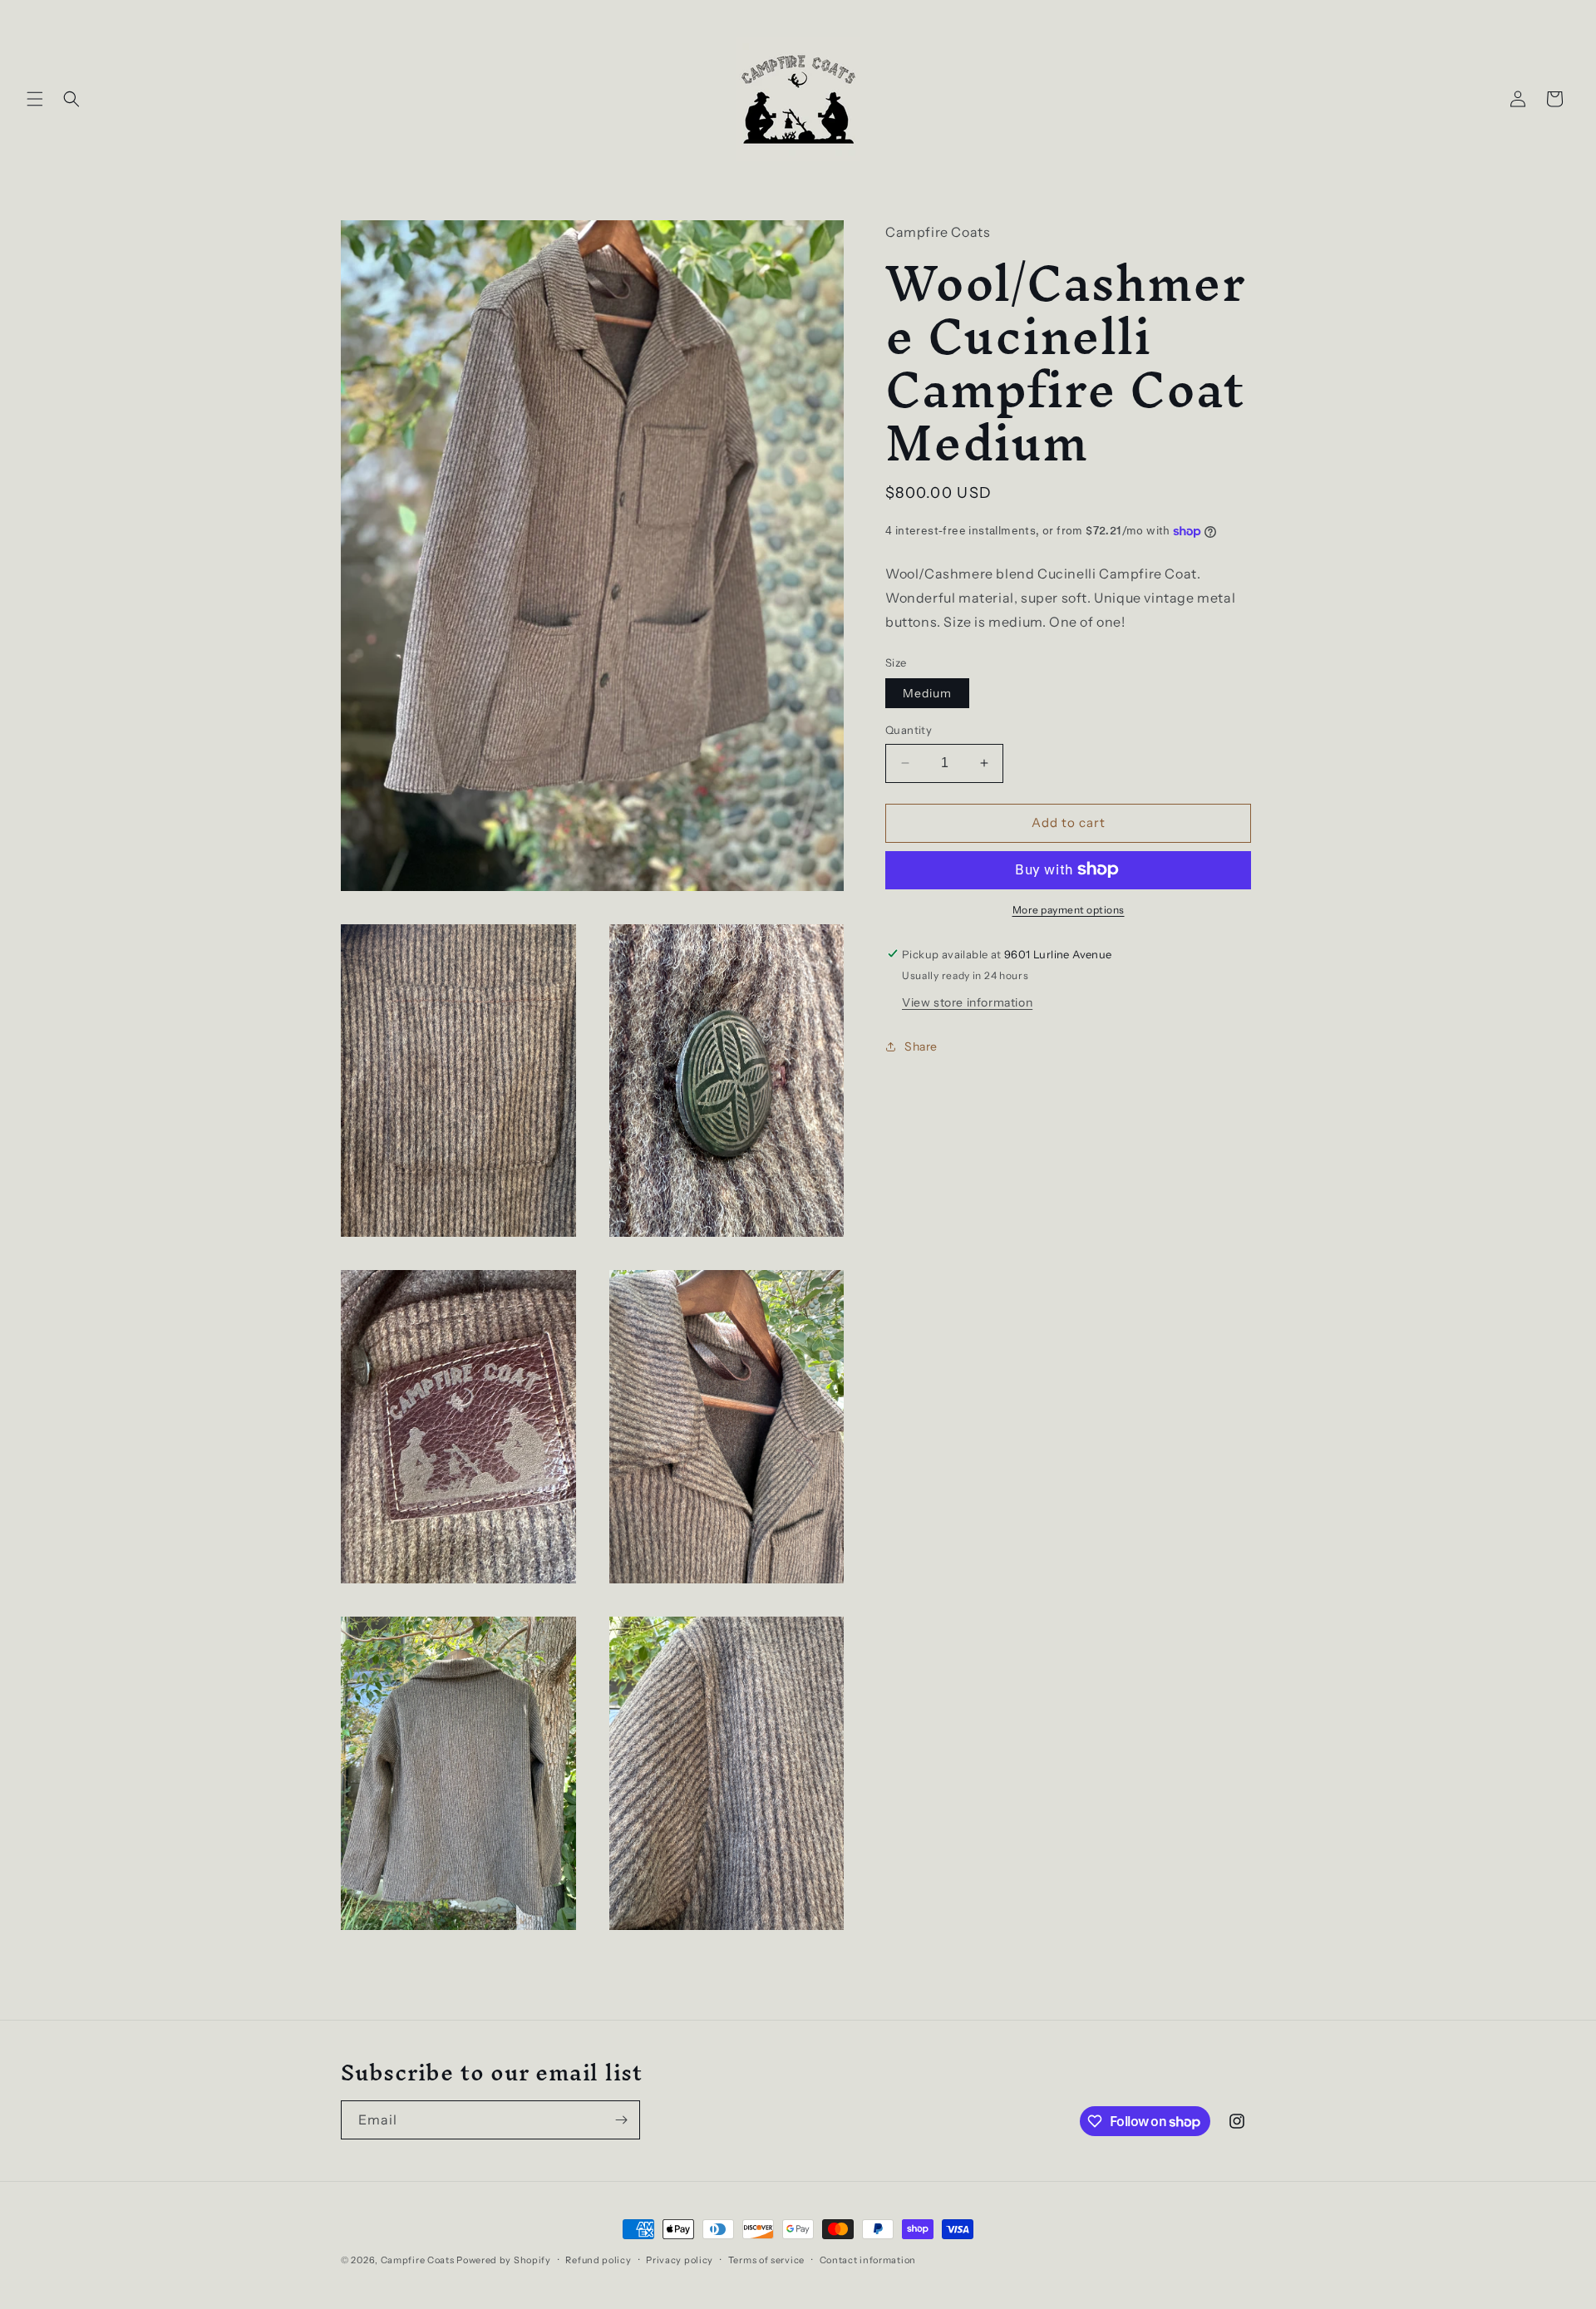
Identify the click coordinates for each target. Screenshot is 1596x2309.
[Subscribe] (621, 2120)
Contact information (868, 2260)
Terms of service (766, 2260)
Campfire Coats (418, 2260)
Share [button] (921, 1046)
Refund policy (598, 2260)
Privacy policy (680, 2260)
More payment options (1069, 909)
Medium (927, 693)
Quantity (909, 730)
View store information (967, 1002)
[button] (35, 99)
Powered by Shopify (504, 2260)
